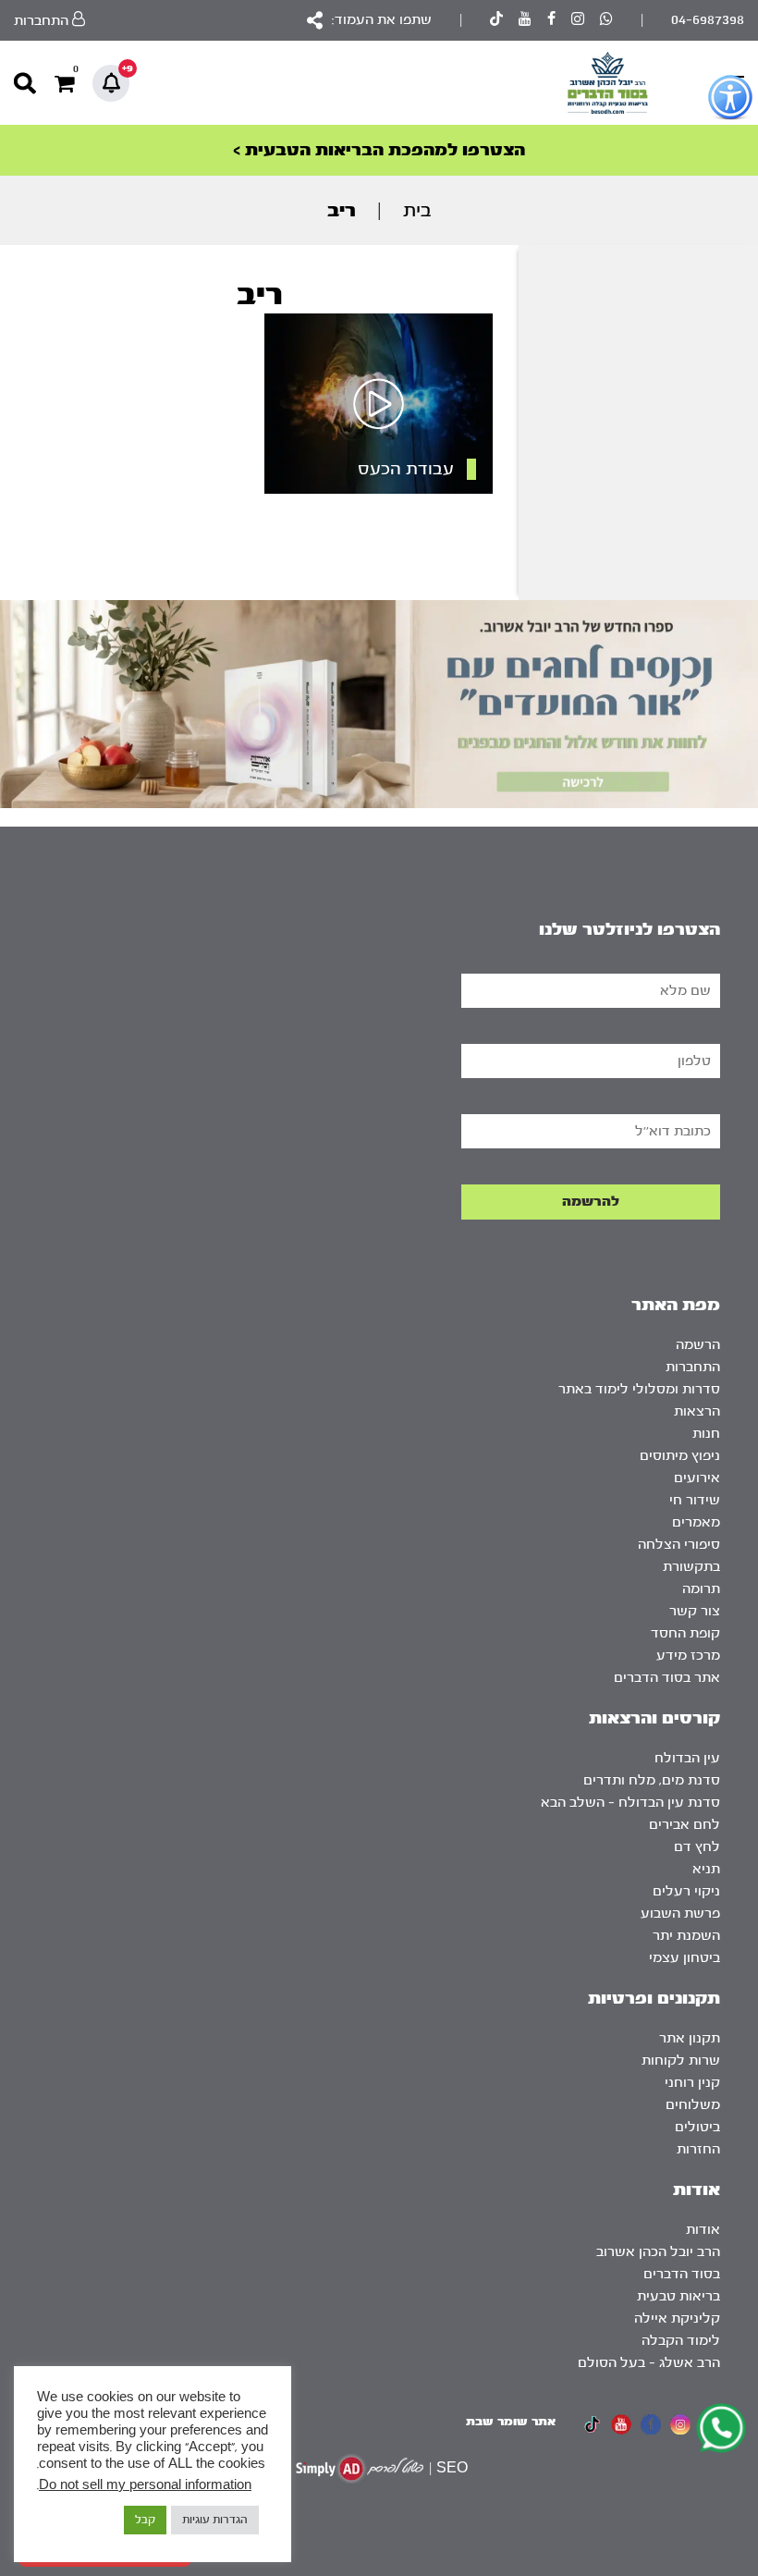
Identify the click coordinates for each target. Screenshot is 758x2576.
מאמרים (696, 1522)
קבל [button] (145, 2520)
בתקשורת (691, 1567)
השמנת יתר (686, 1936)
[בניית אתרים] (360, 2468)
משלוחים (693, 2105)
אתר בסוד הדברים (667, 1678)
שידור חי (695, 1500)
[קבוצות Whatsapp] (606, 21)
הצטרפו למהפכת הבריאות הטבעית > (379, 150)
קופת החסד (685, 1633)
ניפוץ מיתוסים (680, 1456)
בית (417, 210)
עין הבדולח (687, 1758)
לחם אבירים (685, 1825)
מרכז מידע (688, 1656)
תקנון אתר (690, 2038)
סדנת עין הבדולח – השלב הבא (630, 1803)
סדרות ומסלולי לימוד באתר (639, 1389)
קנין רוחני (692, 2083)
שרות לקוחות (681, 2061)
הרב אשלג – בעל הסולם (649, 2363)
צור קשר (695, 1611)
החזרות (698, 2149)
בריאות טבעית (679, 2296)
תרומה (701, 1589)
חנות (706, 1434)
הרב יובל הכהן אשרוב (658, 2252)
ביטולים (697, 2127)
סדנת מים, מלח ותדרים (652, 1780)
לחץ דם (697, 1847)
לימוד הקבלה (681, 2341)
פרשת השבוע (680, 1914)
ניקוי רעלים (686, 1891)
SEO (452, 2468)
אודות (703, 2230)
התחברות (693, 1367)
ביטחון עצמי (685, 1958)
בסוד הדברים (682, 2274)
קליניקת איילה (677, 2318)
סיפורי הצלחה (679, 1545)
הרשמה (698, 1345)
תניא (706, 1869)
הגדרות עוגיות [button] (215, 2520)
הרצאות (697, 1411)
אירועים (697, 1478)
